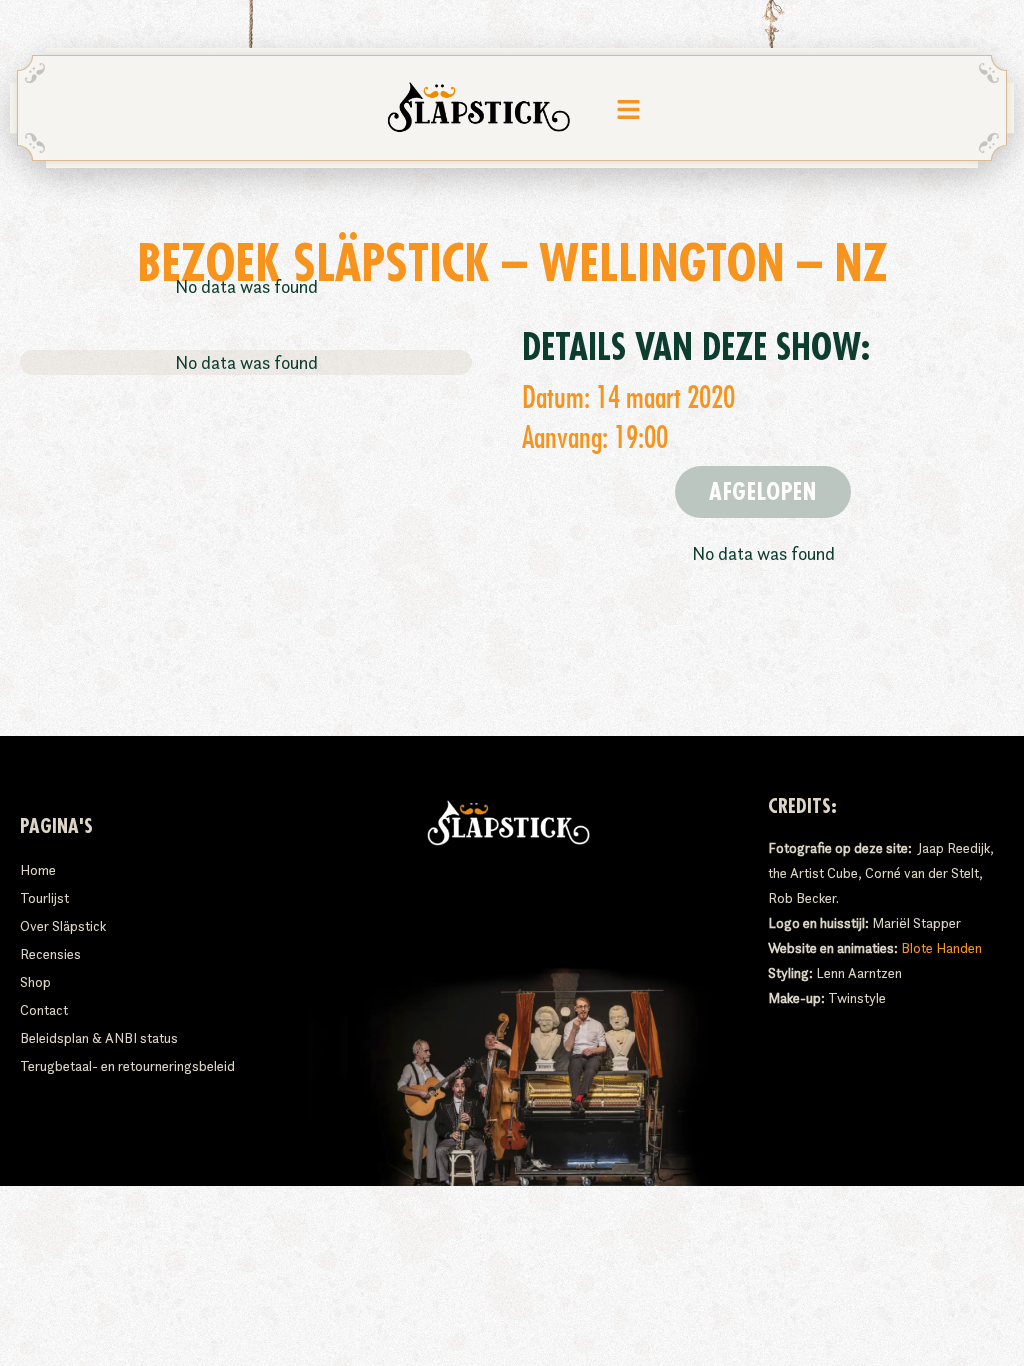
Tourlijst (44, 898)
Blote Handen (941, 948)
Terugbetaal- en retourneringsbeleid (127, 1066)
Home (38, 870)
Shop (35, 982)
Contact (44, 1010)
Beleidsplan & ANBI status (99, 1038)
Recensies (50, 954)
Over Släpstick (63, 926)
